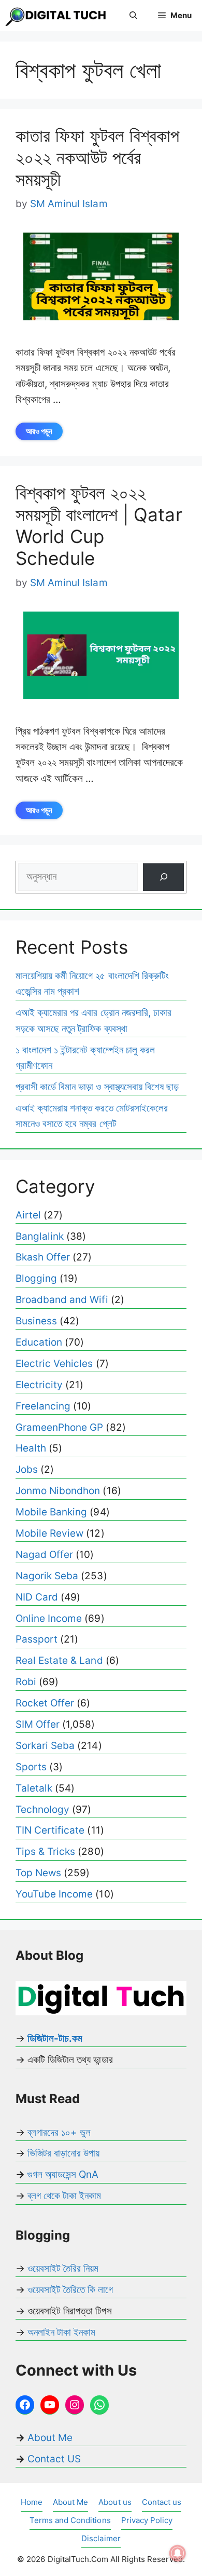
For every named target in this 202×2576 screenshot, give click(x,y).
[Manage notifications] (178, 2553)
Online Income (49, 1618)
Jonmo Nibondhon (58, 1491)
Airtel (28, 1215)
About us (115, 2502)
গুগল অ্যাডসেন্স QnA (63, 2174)
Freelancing (43, 1406)
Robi (26, 1682)
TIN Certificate (50, 1830)
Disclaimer (101, 2538)
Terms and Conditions (70, 2520)
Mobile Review (49, 1533)
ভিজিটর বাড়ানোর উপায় (63, 2153)
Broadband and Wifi (62, 1300)
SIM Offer (38, 1724)
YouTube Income (54, 1894)
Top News (38, 1873)
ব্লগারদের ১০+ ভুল (59, 2132)
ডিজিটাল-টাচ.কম (55, 2038)
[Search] (163, 877)
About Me (49, 2438)
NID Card (37, 1597)
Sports (31, 1767)
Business (36, 1321)
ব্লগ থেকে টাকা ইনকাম (64, 2196)
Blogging (36, 1278)
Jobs (27, 1469)
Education (39, 1342)
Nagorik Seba (47, 1576)
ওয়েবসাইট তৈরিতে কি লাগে (70, 2290)
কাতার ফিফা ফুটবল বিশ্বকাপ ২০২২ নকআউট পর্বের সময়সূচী (98, 157)
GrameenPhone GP (59, 1427)
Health (31, 1448)
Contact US (54, 2459)
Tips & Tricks (45, 1852)
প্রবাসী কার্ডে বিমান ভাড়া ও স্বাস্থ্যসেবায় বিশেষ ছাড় (97, 1087)
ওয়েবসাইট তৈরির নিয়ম (63, 2268)
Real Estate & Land (59, 1660)
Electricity (39, 1385)
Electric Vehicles (54, 1364)
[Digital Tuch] (57, 16)
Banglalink (40, 1236)
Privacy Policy (147, 2520)
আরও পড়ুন (39, 431)
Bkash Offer (43, 1257)
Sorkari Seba (45, 1746)
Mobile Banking (51, 1512)
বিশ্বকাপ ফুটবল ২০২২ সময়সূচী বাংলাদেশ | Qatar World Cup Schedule (99, 525)
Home (32, 2502)
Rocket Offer (45, 1703)
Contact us (162, 2502)
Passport (37, 1639)
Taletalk (34, 1788)
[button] (133, 16)
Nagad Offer (44, 1555)
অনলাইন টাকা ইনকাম (61, 2332)
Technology (42, 1809)
